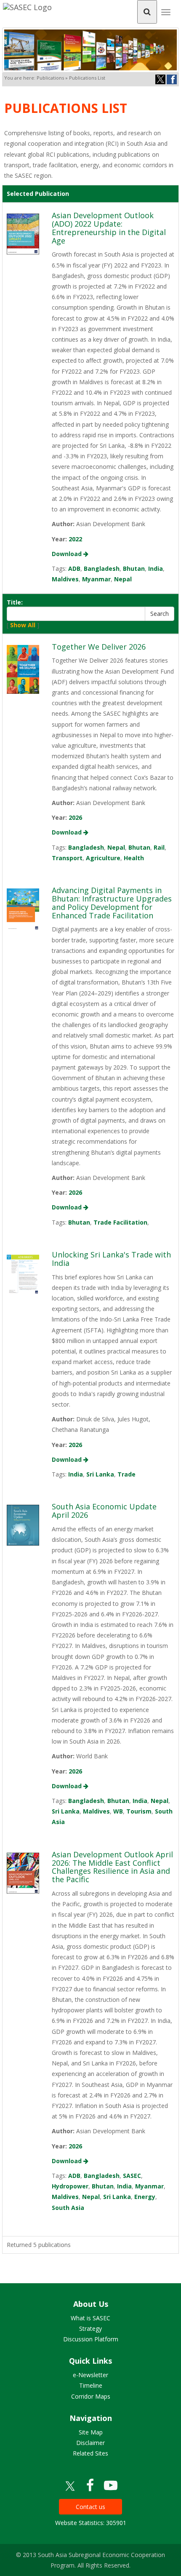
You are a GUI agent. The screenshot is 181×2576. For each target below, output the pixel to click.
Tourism (139, 1811)
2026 (75, 817)
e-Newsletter (90, 2375)
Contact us (90, 2507)
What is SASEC (90, 2318)
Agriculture (103, 858)
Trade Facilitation (120, 1222)
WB (118, 1811)
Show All (23, 625)
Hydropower (70, 2186)
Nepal (123, 579)
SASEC (132, 2176)
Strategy (90, 2329)
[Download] (23, 233)
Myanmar (96, 579)
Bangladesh (102, 568)
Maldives (65, 579)
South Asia (68, 2208)
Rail (159, 847)
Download (68, 554)
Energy (145, 2197)
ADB (74, 568)
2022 (75, 539)
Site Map (91, 2432)
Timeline (91, 2385)
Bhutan (134, 568)
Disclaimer (90, 2443)
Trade (126, 1474)
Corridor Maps (91, 2396)
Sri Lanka (100, 1474)
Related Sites (90, 2453)
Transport (67, 858)
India (156, 568)
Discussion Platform (91, 2339)
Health (134, 858)
